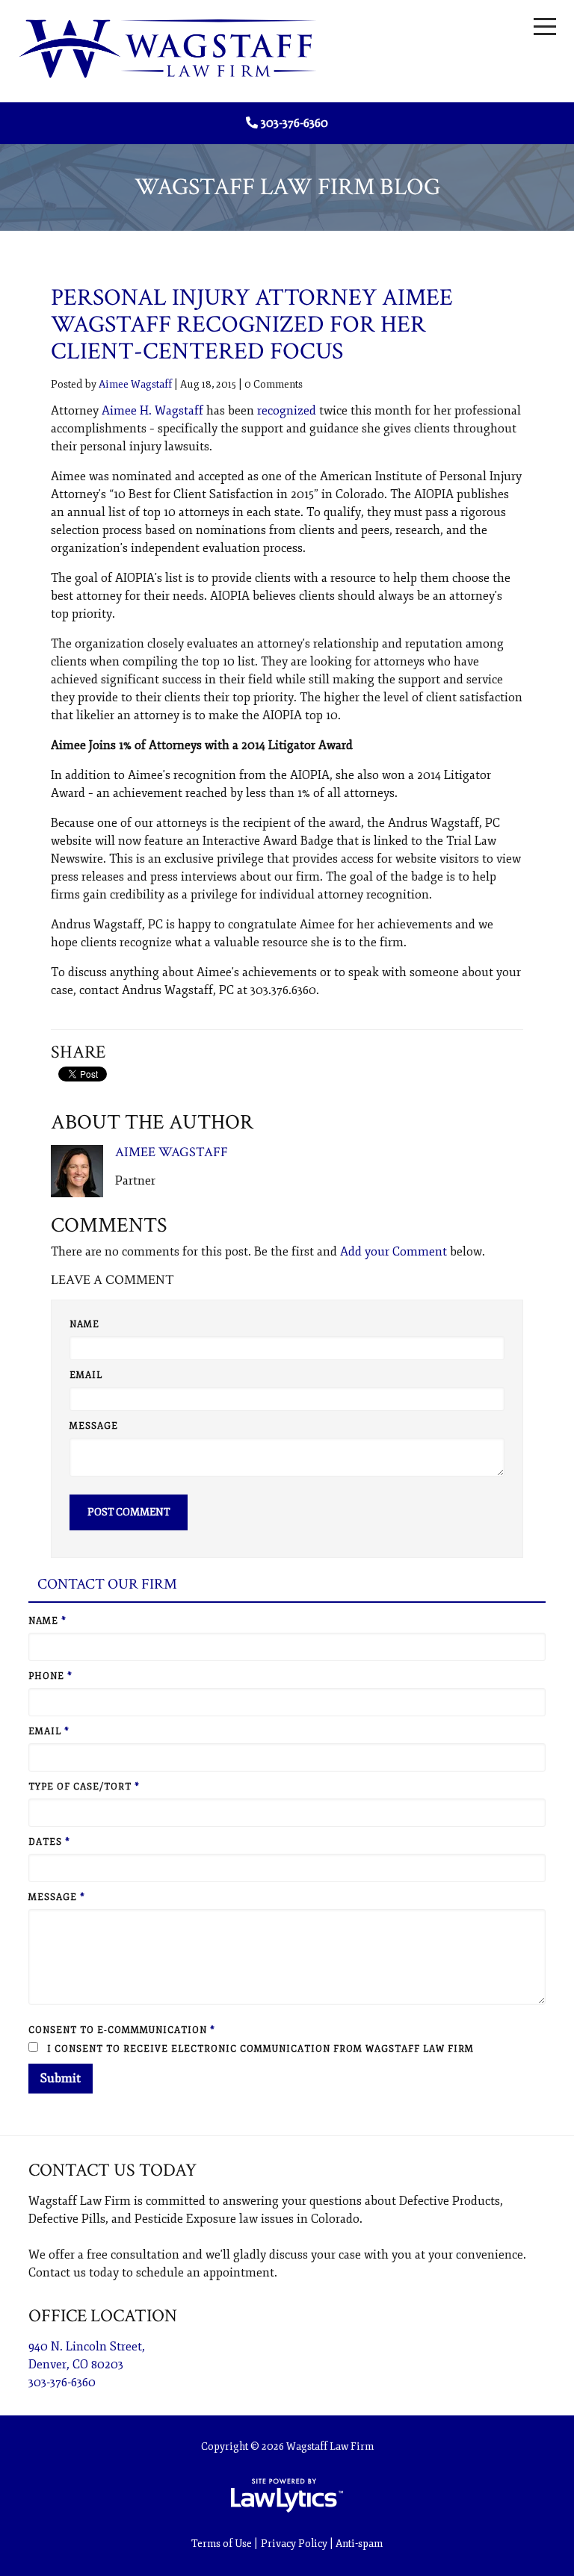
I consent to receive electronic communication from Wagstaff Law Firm (259, 2049)
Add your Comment (394, 1252)
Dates (49, 1842)
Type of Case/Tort (84, 1787)
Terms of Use (222, 2544)
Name (84, 1325)
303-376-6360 (294, 123)
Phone (50, 1676)
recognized (287, 411)
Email (86, 1375)
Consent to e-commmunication (122, 2030)
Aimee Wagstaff (135, 384)
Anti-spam (359, 2544)
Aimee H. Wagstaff (152, 411)
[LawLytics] (287, 2495)
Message (94, 1426)
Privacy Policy (294, 2544)
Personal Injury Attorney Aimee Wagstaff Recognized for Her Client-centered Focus (252, 325)
